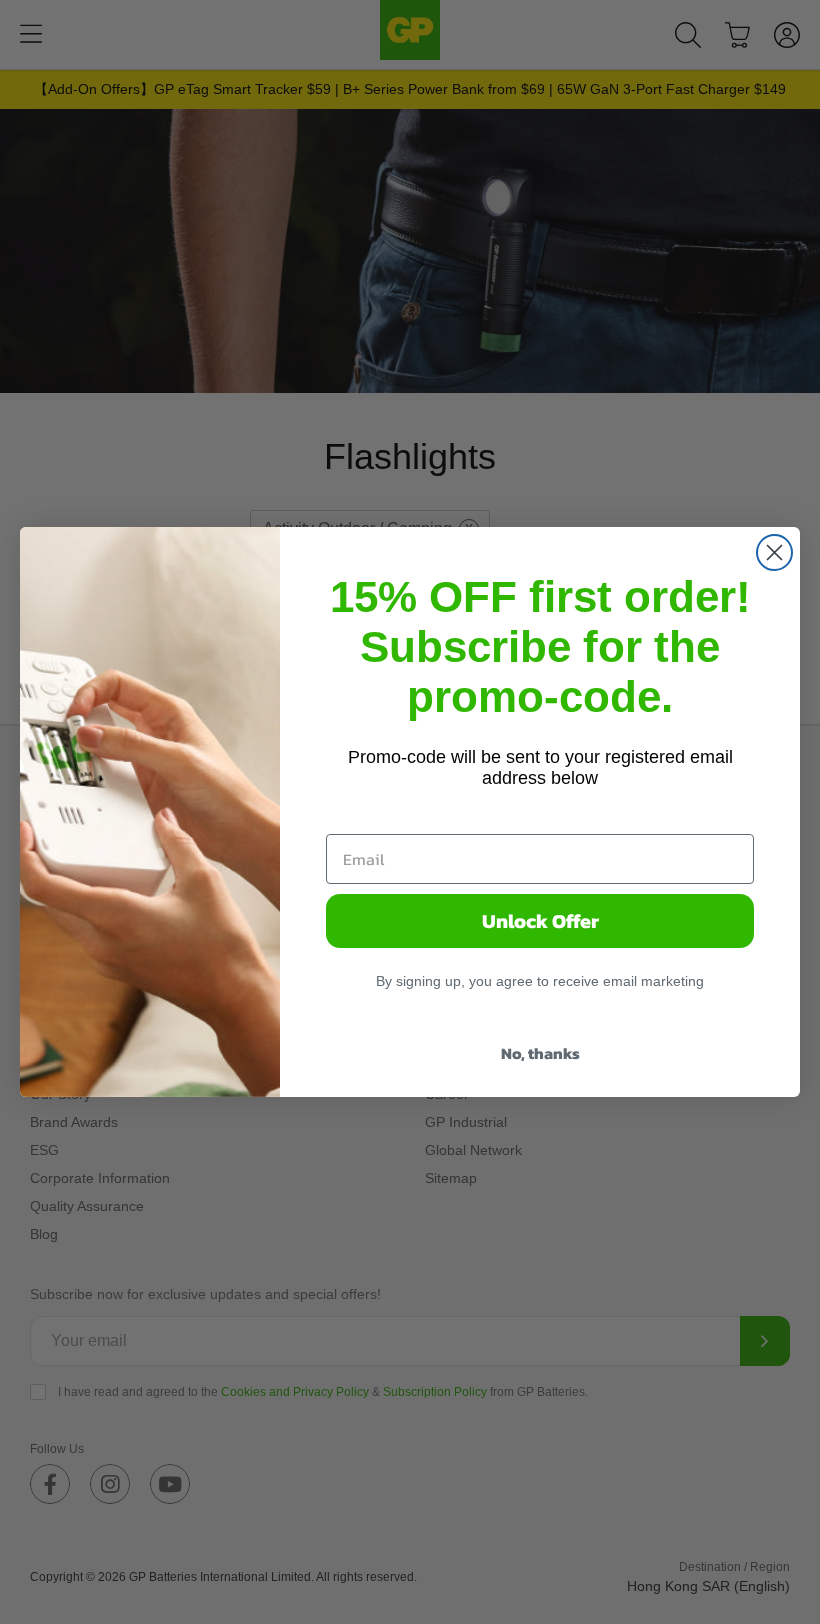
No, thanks (540, 1053)
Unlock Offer (540, 921)
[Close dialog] (774, 552)
